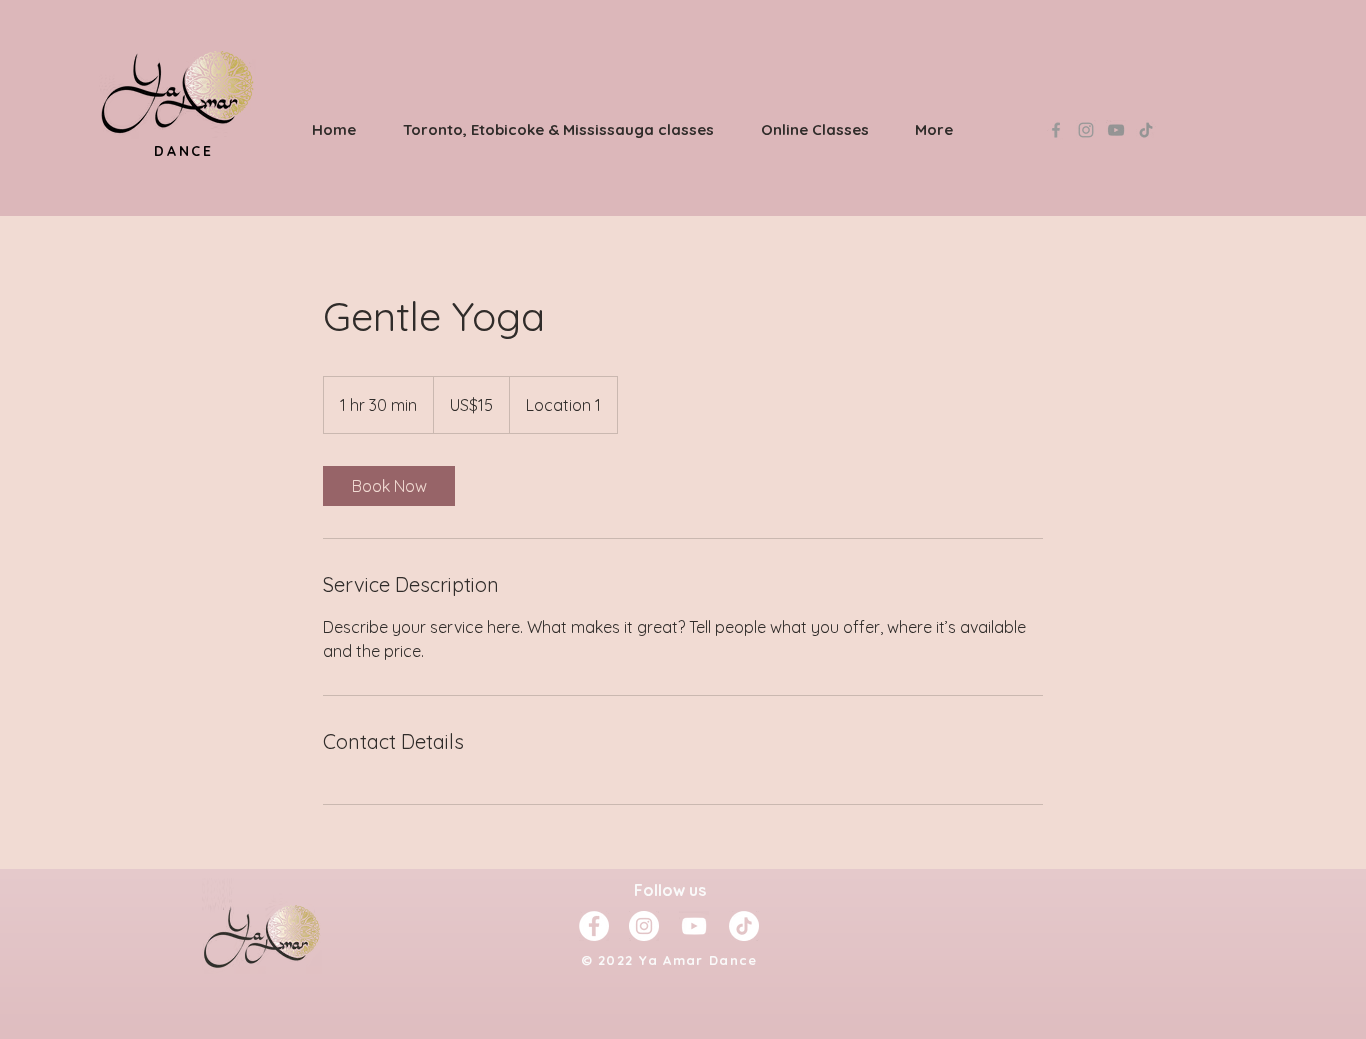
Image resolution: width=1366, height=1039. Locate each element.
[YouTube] (1116, 130)
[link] (389, 486)
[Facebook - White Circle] (594, 926)
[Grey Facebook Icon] (1056, 130)
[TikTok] (1146, 130)
